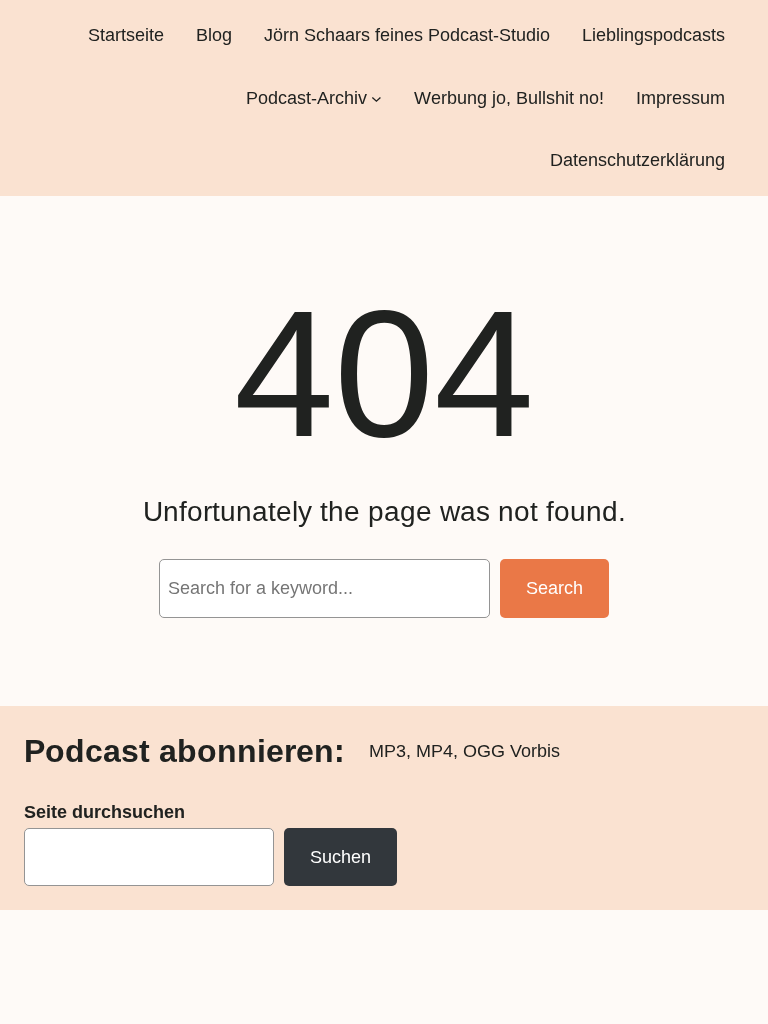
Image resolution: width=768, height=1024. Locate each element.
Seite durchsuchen (104, 812)
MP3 (387, 751)
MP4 (434, 751)
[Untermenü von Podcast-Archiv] (376, 97)
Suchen (340, 857)
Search (554, 588)
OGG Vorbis (511, 751)
